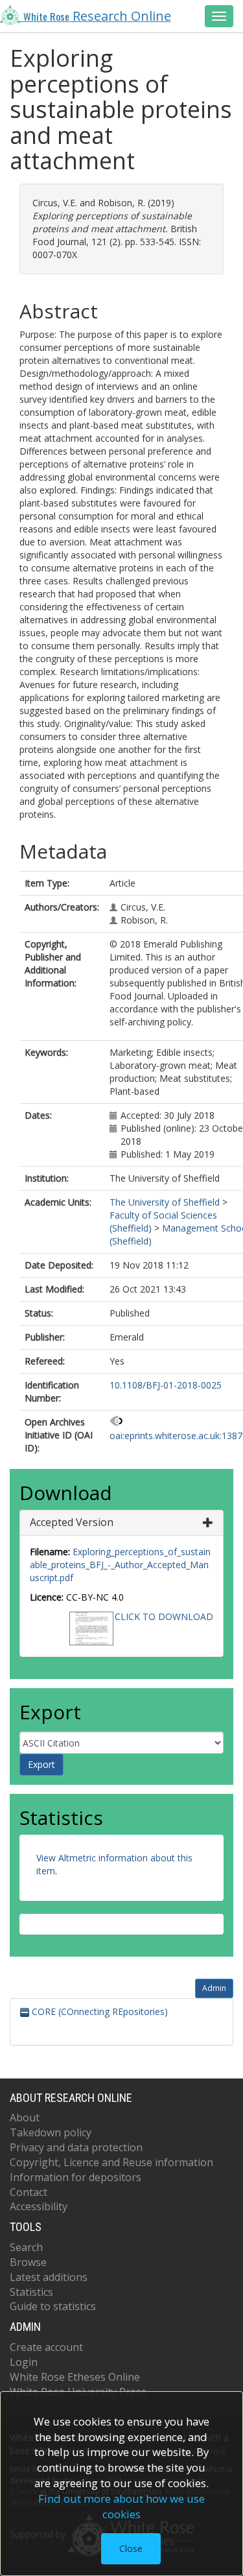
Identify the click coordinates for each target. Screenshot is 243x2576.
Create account (46, 2347)
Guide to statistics (53, 2306)
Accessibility (39, 2206)
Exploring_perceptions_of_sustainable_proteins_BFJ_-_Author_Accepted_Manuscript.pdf (120, 1565)
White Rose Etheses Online (75, 2377)
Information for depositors (75, 2177)
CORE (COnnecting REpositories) (98, 2011)
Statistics (31, 2292)
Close (131, 2548)
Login (24, 2362)
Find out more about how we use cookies (121, 2506)
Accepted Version (72, 1522)
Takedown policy (51, 2132)
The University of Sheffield (165, 1202)
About (25, 2117)
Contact (29, 2192)
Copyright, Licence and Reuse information (111, 2162)
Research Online (97, 16)
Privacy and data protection (76, 2147)
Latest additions (49, 2277)
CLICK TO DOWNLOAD (164, 1616)
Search (26, 2247)
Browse (28, 2262)
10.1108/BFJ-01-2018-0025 (166, 1385)
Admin (214, 1988)
